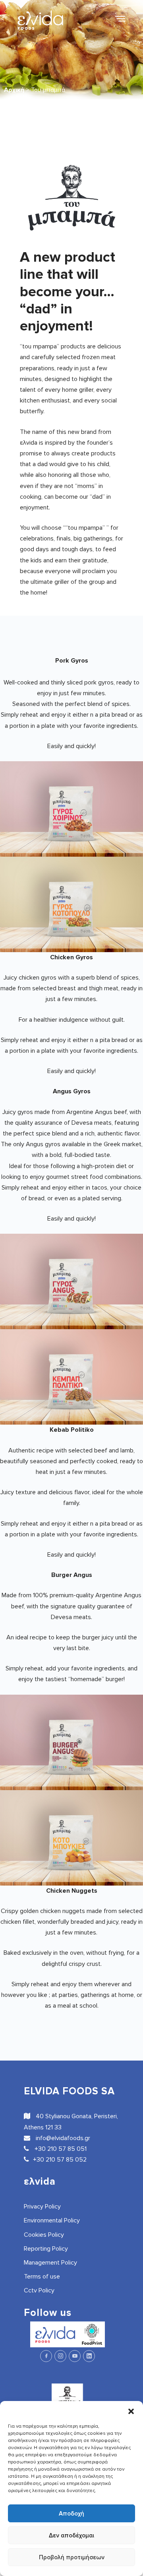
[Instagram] (60, 2356)
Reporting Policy (46, 2249)
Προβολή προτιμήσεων (72, 2557)
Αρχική (14, 90)
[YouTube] (75, 2356)
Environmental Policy (52, 2220)
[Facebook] (46, 2356)
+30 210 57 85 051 (60, 2149)
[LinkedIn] (89, 2356)
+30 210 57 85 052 (60, 2160)
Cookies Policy (44, 2235)
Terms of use (42, 2277)
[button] (131, 2411)
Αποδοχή (71, 2514)
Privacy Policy (42, 2207)
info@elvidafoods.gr (62, 2138)
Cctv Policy (39, 2290)
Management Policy (50, 2263)
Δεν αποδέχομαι (71, 2535)
